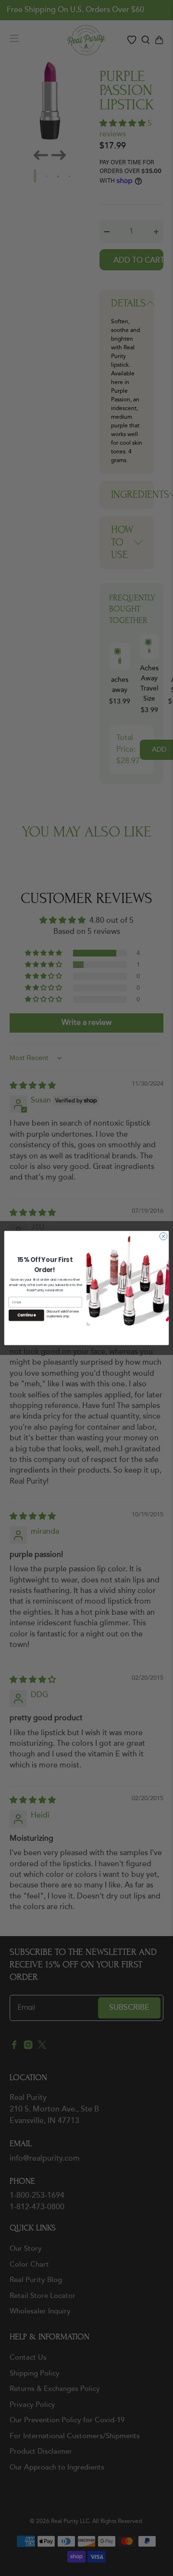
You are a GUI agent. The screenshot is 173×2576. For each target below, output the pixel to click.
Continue (26, 1315)
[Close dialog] (163, 1236)
